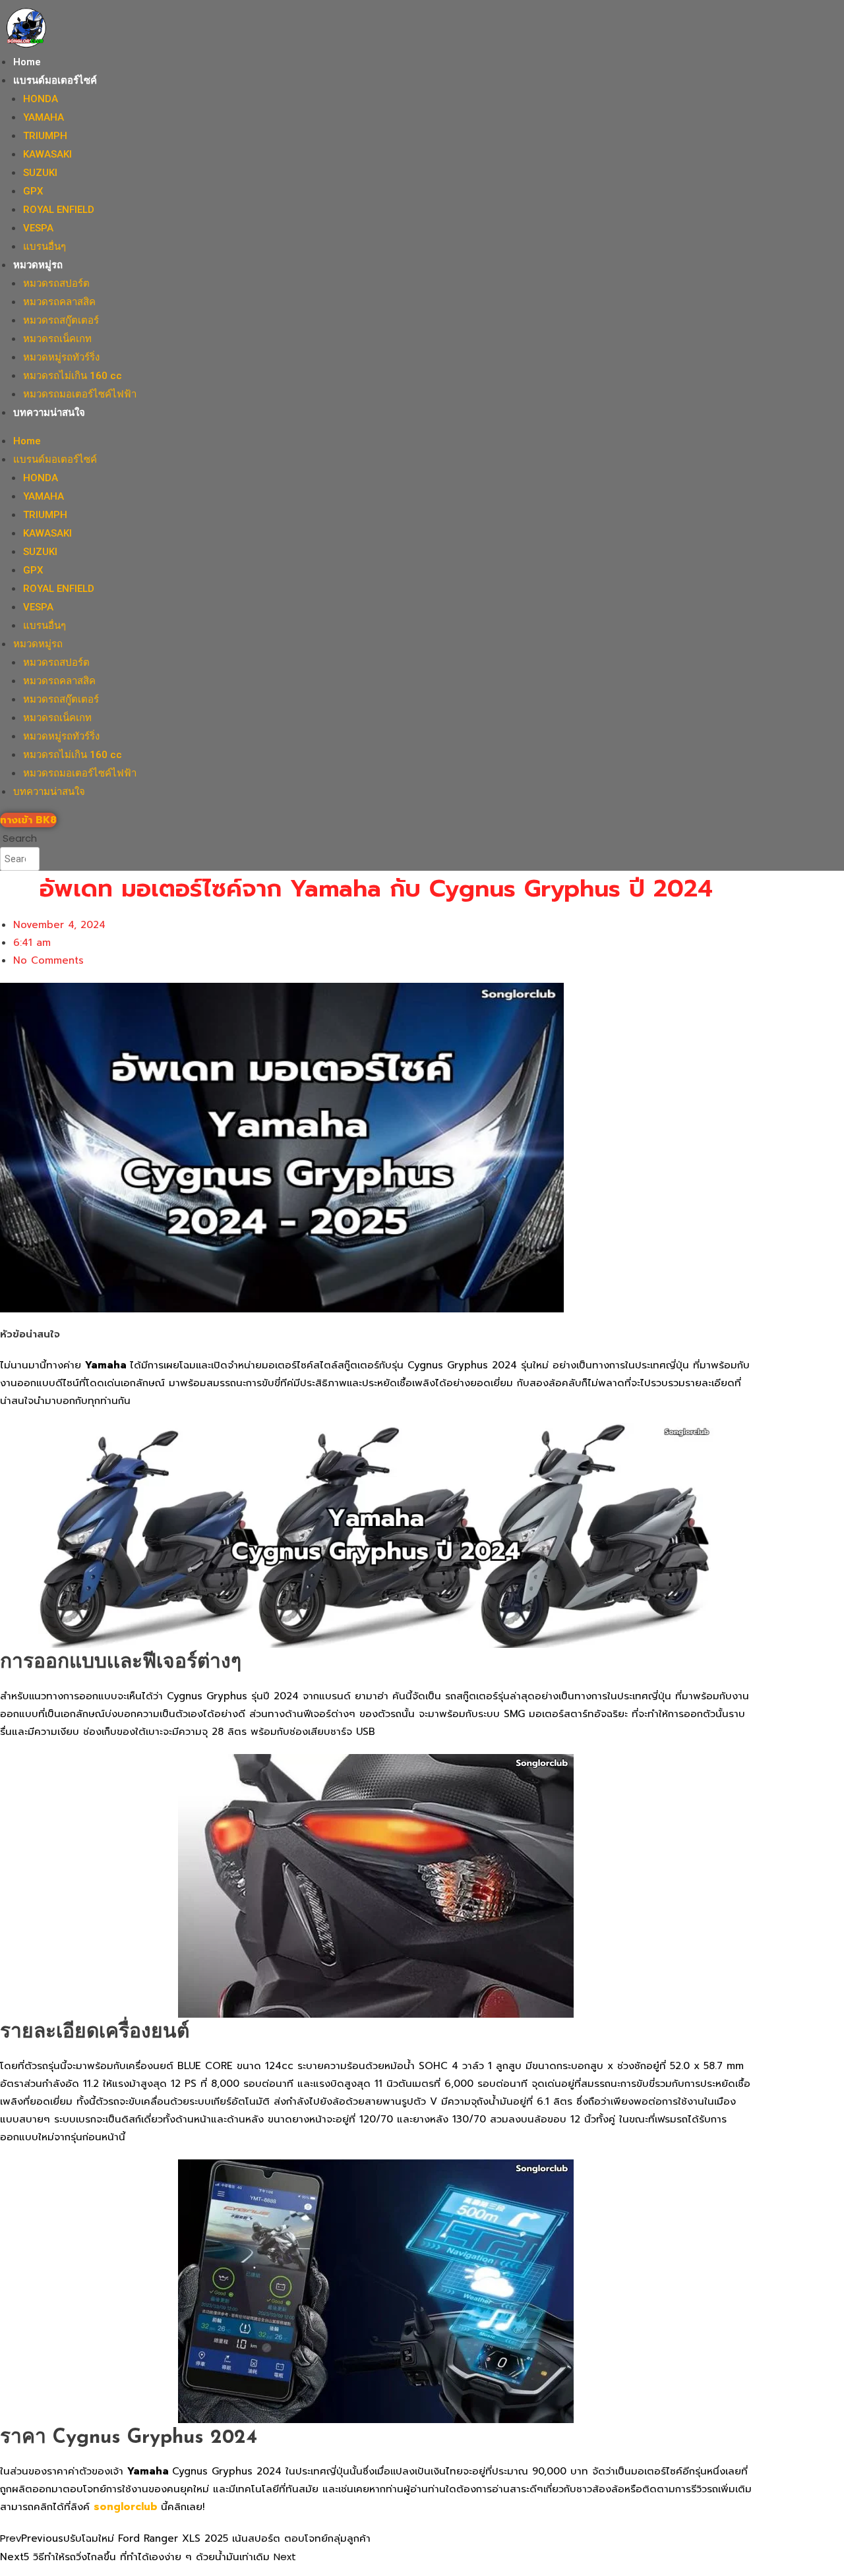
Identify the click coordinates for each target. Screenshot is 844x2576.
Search (20, 838)
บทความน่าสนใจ (49, 413)
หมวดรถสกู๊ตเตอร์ (61, 320)
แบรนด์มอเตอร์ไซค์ (55, 80)
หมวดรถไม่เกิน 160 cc (73, 376)
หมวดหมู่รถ (38, 265)
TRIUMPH (45, 136)
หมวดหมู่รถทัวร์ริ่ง (61, 357)
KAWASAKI (47, 154)
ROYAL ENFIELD (59, 210)
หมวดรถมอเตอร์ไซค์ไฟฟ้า (80, 394)
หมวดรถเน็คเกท (57, 339)
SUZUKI (40, 173)
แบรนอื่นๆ (45, 247)
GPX (33, 191)
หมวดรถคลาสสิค (59, 302)
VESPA (38, 228)
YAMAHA (44, 117)
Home (27, 62)
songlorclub (127, 2507)
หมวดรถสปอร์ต (56, 283)
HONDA (41, 99)
